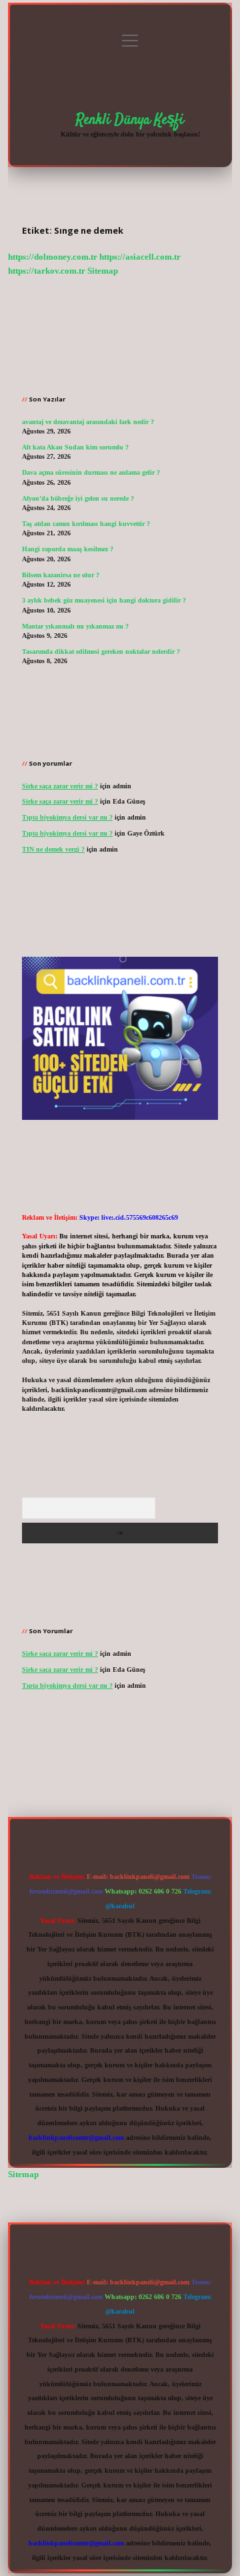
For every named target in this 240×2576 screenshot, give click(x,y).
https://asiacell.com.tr (140, 257)
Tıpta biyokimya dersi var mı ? (67, 817)
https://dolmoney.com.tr (53, 257)
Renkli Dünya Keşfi (130, 120)
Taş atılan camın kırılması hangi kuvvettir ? (86, 524)
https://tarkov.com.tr (47, 271)
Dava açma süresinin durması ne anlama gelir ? (91, 472)
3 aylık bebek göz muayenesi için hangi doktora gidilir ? (104, 600)
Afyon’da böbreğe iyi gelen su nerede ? (78, 498)
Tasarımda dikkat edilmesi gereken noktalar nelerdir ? (101, 651)
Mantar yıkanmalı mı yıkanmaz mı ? (75, 626)
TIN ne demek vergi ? (53, 849)
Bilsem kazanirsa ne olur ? (61, 575)
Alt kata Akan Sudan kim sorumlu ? (75, 447)
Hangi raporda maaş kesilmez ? (68, 549)
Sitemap (103, 271)
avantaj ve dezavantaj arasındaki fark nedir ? (88, 422)
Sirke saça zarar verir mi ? (60, 786)
